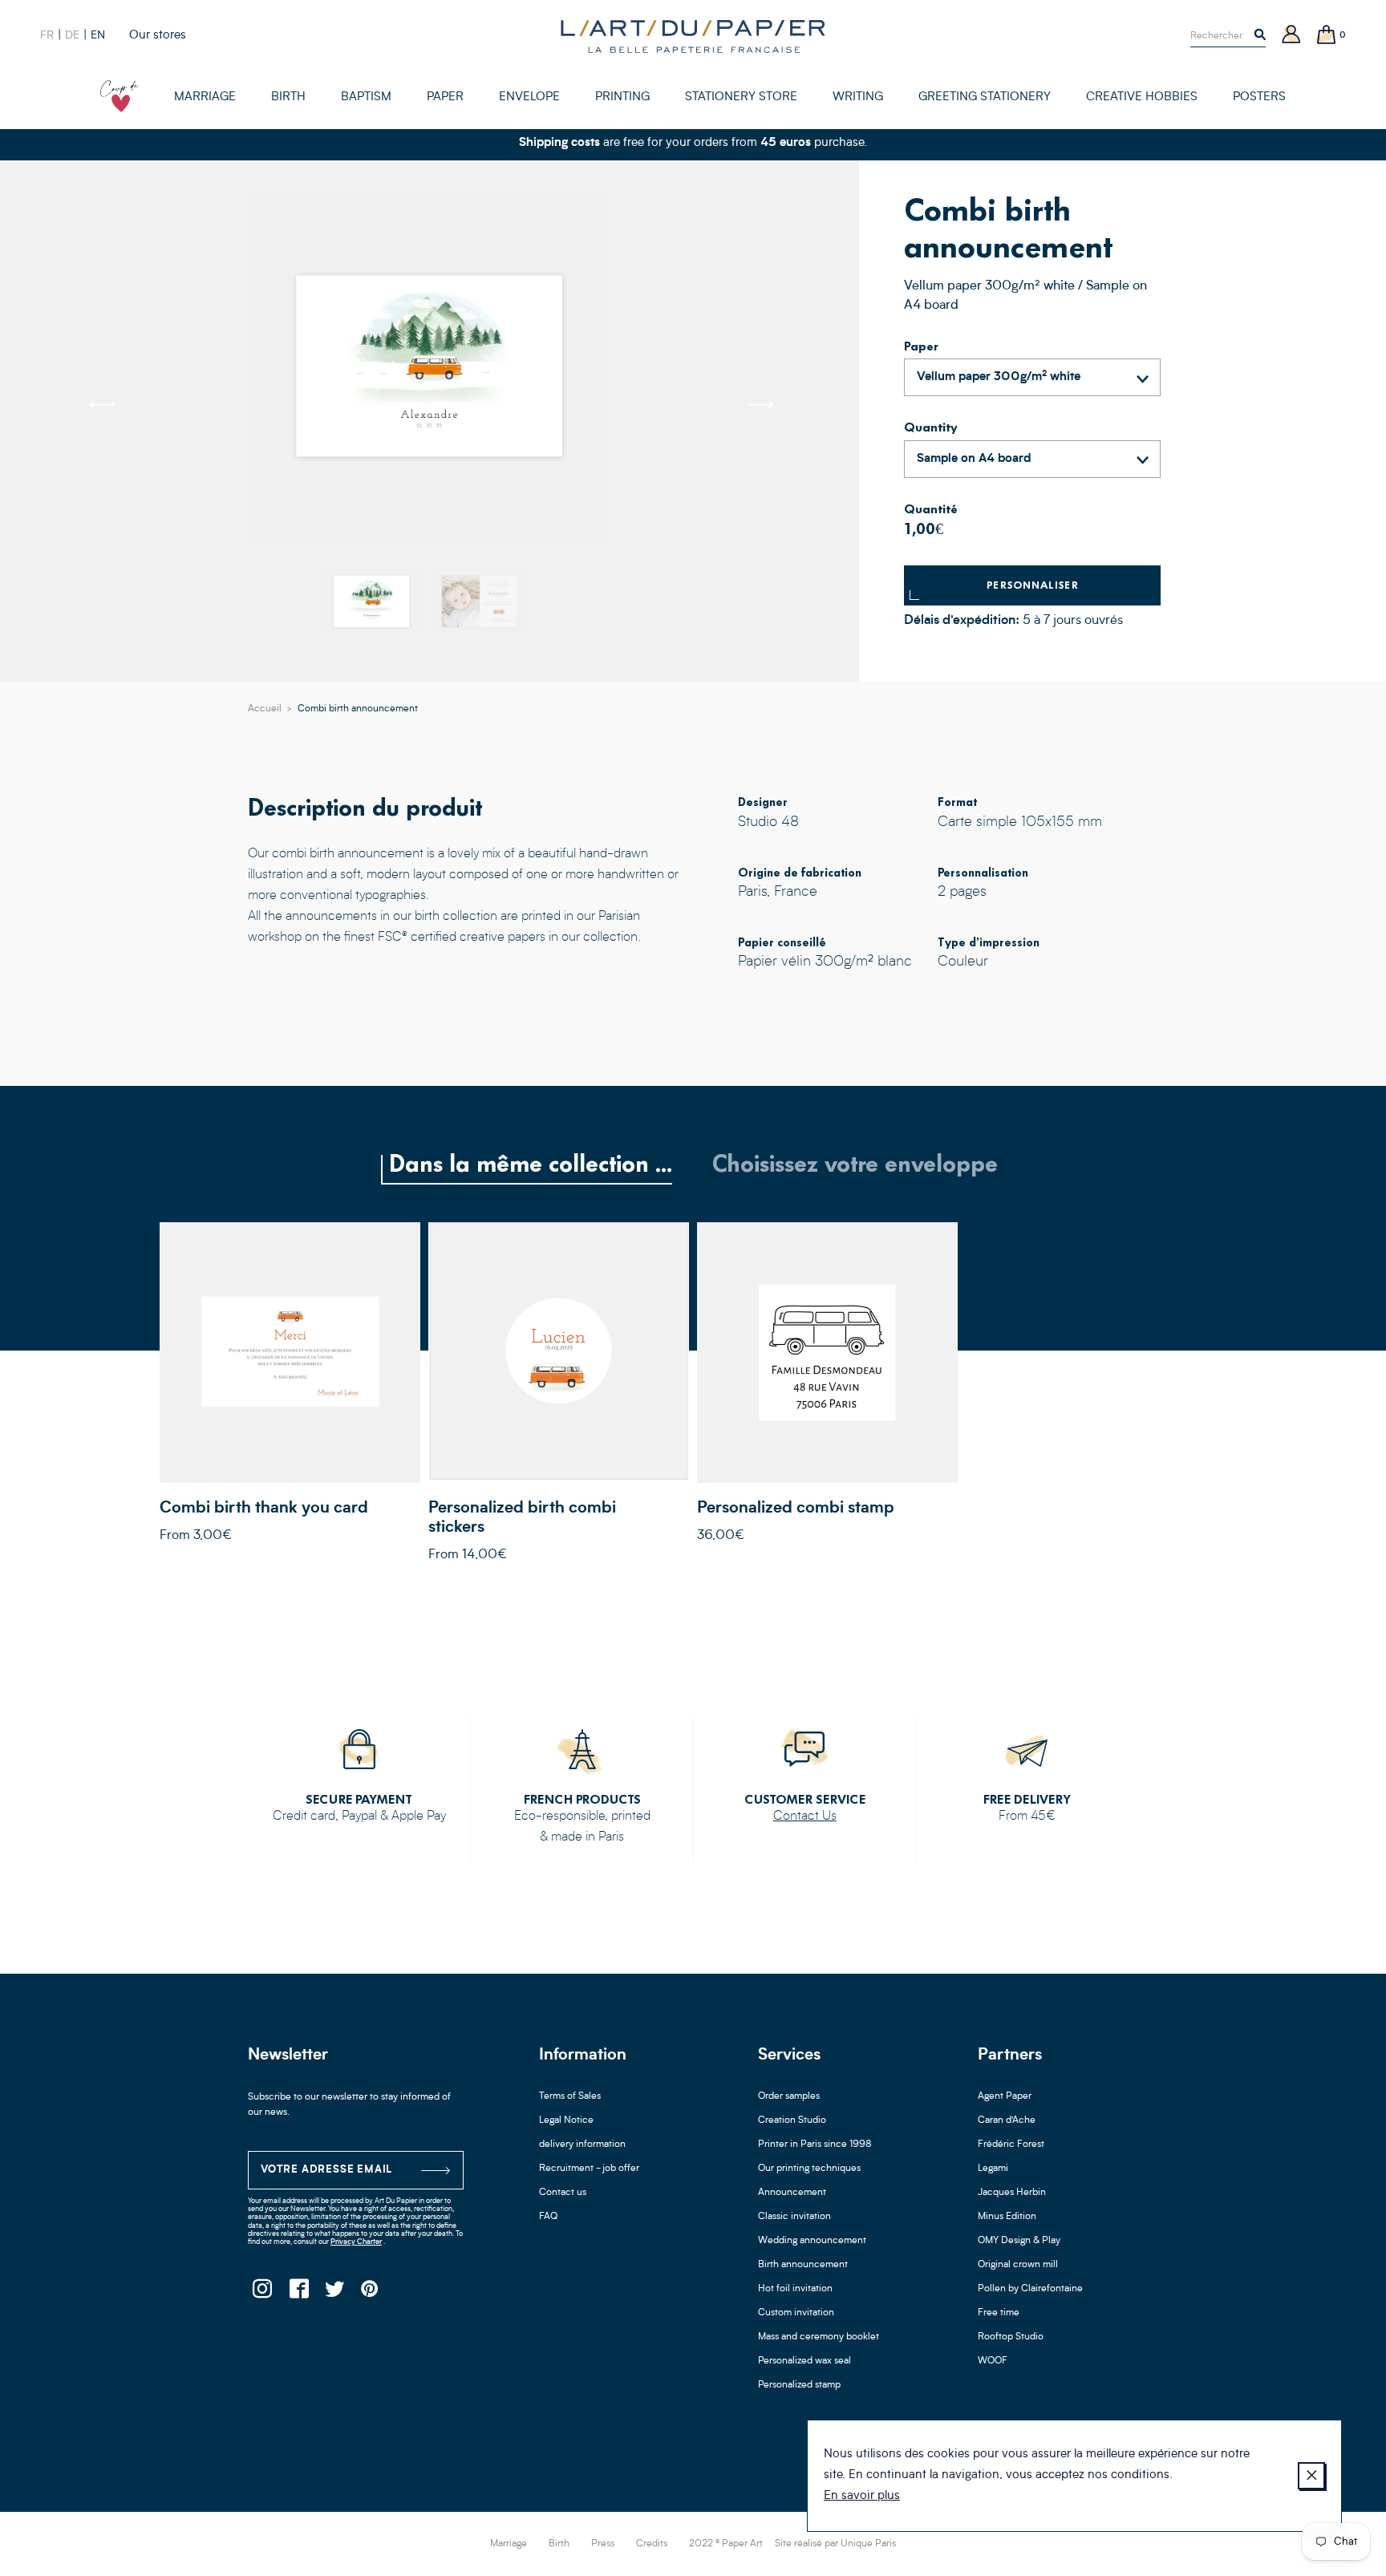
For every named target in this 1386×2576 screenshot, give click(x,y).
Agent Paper (1005, 2096)
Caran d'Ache (1007, 2120)
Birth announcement (803, 2265)
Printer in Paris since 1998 (815, 2145)
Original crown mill (1018, 2265)
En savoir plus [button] (862, 2496)
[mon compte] (1291, 36)
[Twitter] (334, 2293)
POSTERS (1259, 97)
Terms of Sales (570, 2096)
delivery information (582, 2145)
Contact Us (805, 1817)
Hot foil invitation (795, 2289)
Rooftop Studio (1011, 2337)
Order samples (789, 2096)
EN (98, 35)
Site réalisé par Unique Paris (835, 2544)
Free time (999, 2313)
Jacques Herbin (1012, 2193)
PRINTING (622, 97)
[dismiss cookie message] (1311, 2476)
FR (47, 35)
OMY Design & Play (1019, 2241)
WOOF (993, 2361)
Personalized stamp (799, 2385)
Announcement (792, 2193)
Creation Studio (792, 2120)
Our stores (158, 36)
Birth (559, 2544)
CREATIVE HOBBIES (1142, 97)
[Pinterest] (370, 2293)
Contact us (563, 2193)
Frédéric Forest (1011, 2145)
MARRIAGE (205, 97)
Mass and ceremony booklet (819, 2337)
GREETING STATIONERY (985, 97)
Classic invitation (794, 2217)
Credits (652, 2544)
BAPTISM (366, 97)
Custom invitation (796, 2313)
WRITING (858, 97)
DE (72, 35)
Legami (993, 2169)
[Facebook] (298, 2293)
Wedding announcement (812, 2241)
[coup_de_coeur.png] (120, 96)
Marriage (509, 2544)
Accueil (265, 709)
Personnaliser (1033, 585)
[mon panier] (1327, 36)
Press (603, 2544)
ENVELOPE (529, 97)
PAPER (445, 97)
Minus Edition (1007, 2217)
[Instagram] (262, 2293)
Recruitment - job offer (589, 2169)
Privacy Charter (356, 2242)
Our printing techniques (809, 2169)
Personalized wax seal (804, 2361)
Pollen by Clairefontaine (1030, 2289)
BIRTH (288, 97)
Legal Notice (566, 2120)
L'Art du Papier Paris (693, 36)
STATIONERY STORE (741, 97)
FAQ (548, 2217)
